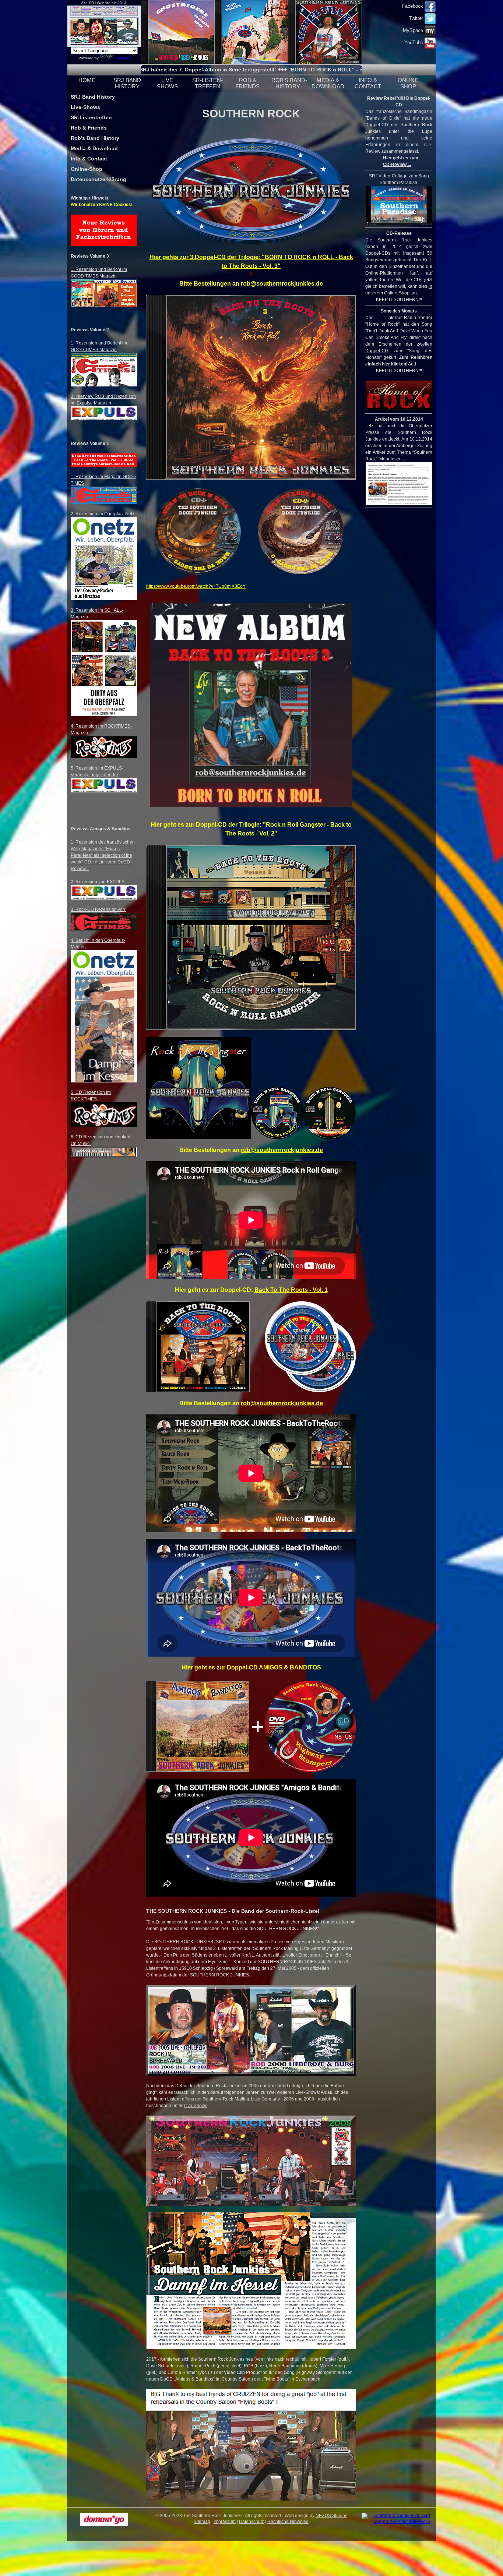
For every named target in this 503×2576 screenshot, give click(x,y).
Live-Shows (85, 107)
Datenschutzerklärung (99, 179)
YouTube (414, 43)
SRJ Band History (93, 97)
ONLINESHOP (408, 83)
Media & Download (94, 148)
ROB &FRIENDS (247, 83)
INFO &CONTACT (368, 83)
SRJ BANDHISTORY (127, 83)
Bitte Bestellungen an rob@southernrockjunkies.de (251, 284)
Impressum (225, 2522)
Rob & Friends (89, 128)
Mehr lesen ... (393, 459)
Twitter (417, 18)
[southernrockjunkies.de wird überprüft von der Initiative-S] (399, 2522)
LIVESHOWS (167, 83)
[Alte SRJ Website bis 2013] (104, 46)
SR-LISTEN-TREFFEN (207, 83)
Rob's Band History (95, 138)
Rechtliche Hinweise (288, 2522)
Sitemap (202, 2522)
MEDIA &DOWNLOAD (328, 83)
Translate (122, 58)
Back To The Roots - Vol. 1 (291, 1290)
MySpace (414, 30)
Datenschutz (251, 2522)
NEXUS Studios (331, 2516)
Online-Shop (87, 169)
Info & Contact (89, 159)
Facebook (413, 6)
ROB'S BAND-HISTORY (289, 83)
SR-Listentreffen (91, 117)
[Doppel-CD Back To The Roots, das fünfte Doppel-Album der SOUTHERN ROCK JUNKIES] (199, 1391)
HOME (87, 80)
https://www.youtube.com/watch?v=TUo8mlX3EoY (196, 586)
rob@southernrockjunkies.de (282, 1150)
